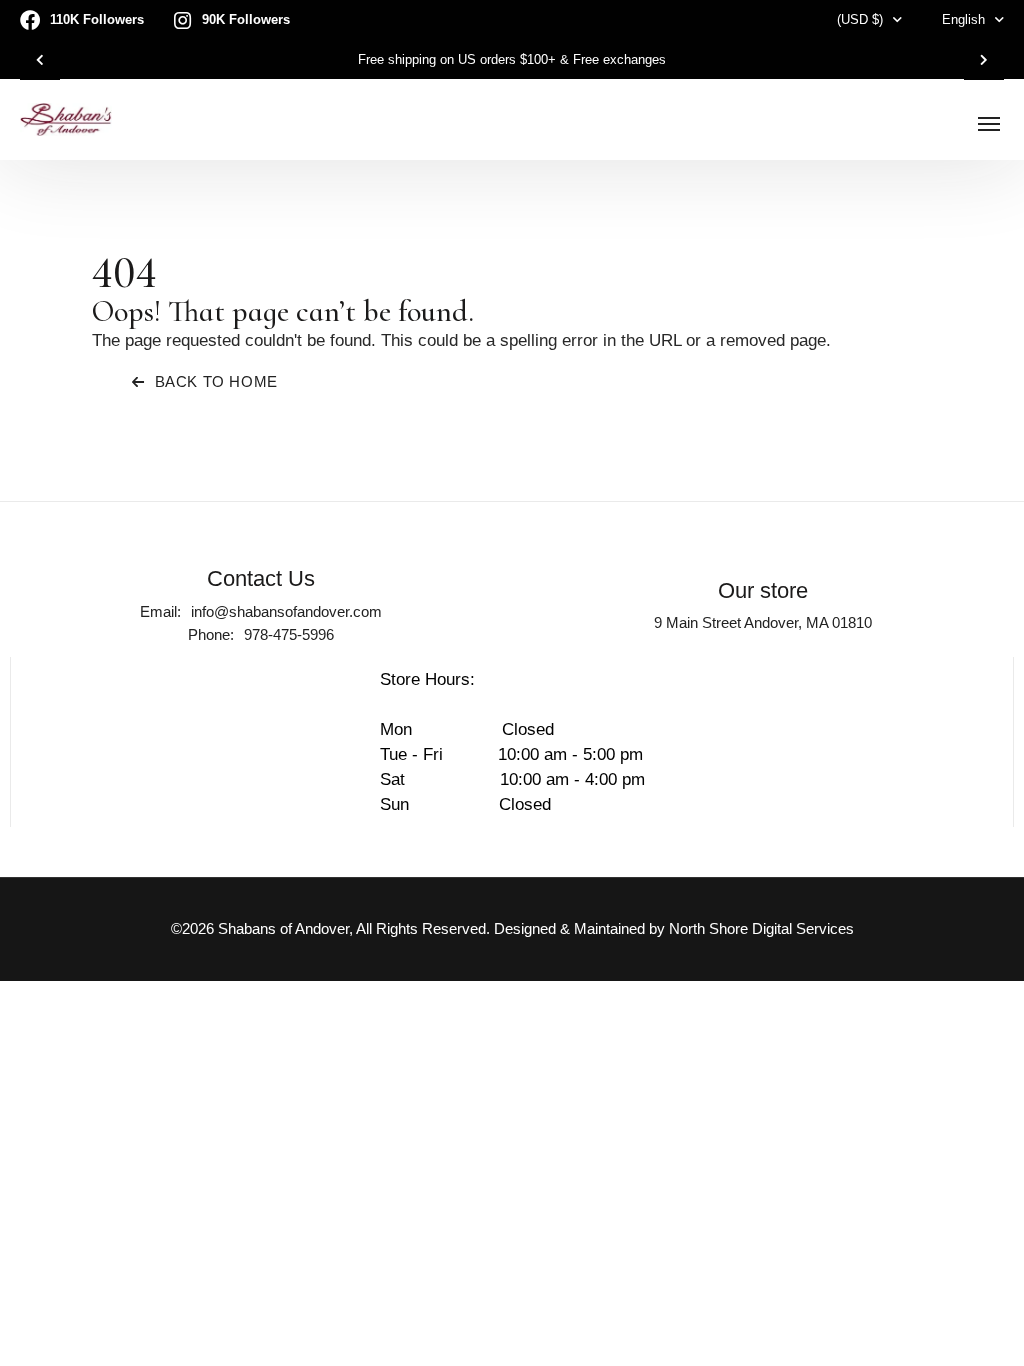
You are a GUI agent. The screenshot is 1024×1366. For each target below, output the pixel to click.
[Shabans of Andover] (66, 119)
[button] (40, 60)
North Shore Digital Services (761, 928)
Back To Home (216, 381)
